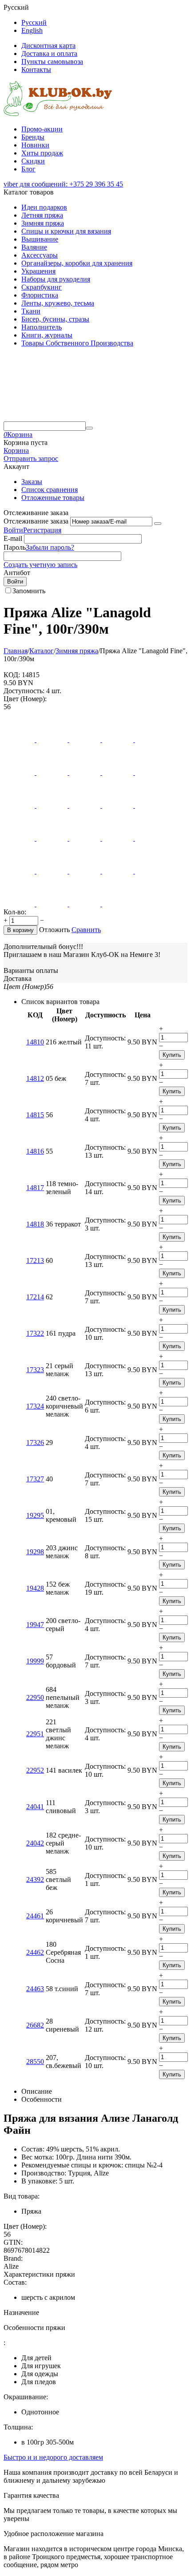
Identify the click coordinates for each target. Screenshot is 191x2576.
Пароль (15, 547)
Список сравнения (50, 490)
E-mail (13, 538)
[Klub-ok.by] (58, 114)
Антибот (17, 573)
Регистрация (42, 530)
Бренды (33, 137)
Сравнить (86, 930)
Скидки (33, 161)
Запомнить (29, 591)
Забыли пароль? (50, 547)
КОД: (12, 675)
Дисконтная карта (48, 46)
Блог (28, 169)
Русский (34, 22)
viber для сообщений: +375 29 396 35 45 (63, 184)
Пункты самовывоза (52, 62)
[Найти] (89, 428)
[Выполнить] (158, 524)
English (32, 30)
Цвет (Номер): (25, 699)
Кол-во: (15, 912)
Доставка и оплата (49, 54)
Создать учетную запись (40, 565)
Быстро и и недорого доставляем (53, 2457)
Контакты (36, 69)
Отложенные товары (53, 498)
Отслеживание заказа (36, 521)
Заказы (32, 482)
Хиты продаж (42, 153)
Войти (13, 530)
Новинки (35, 145)
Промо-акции (42, 129)
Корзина (16, 451)
